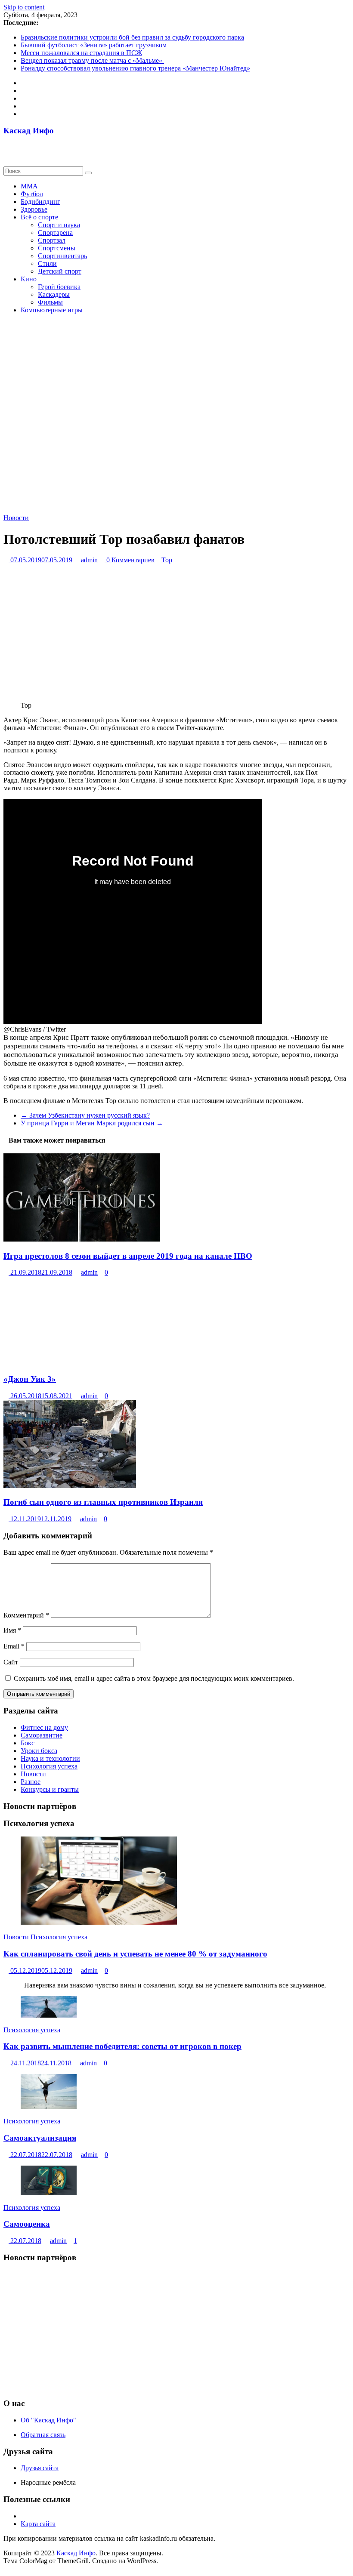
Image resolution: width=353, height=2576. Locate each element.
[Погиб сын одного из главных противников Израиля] (70, 1486)
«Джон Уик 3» (30, 1379)
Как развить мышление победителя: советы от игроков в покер (122, 2046)
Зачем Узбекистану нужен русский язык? (85, 1115)
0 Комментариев (130, 560)
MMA (29, 186)
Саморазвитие (42, 1735)
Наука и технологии (50, 1758)
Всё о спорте (39, 217)
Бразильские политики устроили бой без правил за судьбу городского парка (132, 37)
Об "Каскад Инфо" (48, 2420)
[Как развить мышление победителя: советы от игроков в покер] (49, 2015)
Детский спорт (60, 271)
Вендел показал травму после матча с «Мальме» (92, 60)
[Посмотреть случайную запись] (6, 155)
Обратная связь (43, 2435)
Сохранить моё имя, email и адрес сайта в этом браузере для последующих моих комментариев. (154, 1678)
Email (14, 1646)
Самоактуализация (40, 2138)
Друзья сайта (40, 2468)
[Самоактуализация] (49, 2106)
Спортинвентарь (62, 256)
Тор (167, 560)
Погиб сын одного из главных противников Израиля (103, 1502)
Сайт (11, 1662)
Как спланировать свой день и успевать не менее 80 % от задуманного (135, 1954)
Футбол (32, 194)
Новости (16, 518)
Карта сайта (38, 2524)
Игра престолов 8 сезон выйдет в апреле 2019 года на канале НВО (128, 1256)
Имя (12, 1630)
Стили (47, 263)
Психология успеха (49, 1766)
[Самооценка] (49, 2193)
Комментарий (26, 1615)
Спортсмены (57, 248)
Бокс (28, 1743)
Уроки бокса (39, 1751)
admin (89, 560)
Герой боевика (59, 287)
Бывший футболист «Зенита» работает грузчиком (94, 45)
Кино (29, 279)
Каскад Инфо (29, 131)
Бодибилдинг (40, 202)
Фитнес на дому (44, 1727)
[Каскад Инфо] (6, 147)
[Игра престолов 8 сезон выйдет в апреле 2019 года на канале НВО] (82, 1239)
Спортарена (55, 233)
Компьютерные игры (52, 310)
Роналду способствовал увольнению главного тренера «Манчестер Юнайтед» (135, 68)
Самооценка (27, 2224)
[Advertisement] (176, 2330)
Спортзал (52, 240)
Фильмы (50, 302)
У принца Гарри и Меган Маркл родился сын (92, 1123)
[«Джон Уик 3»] (70, 1362)
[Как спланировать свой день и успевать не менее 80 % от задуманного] (99, 1922)
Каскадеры (54, 294)
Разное (31, 1782)
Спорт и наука (59, 225)
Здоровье (34, 209)
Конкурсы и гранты (50, 1789)
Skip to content (24, 7)
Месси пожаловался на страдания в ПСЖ (81, 53)
